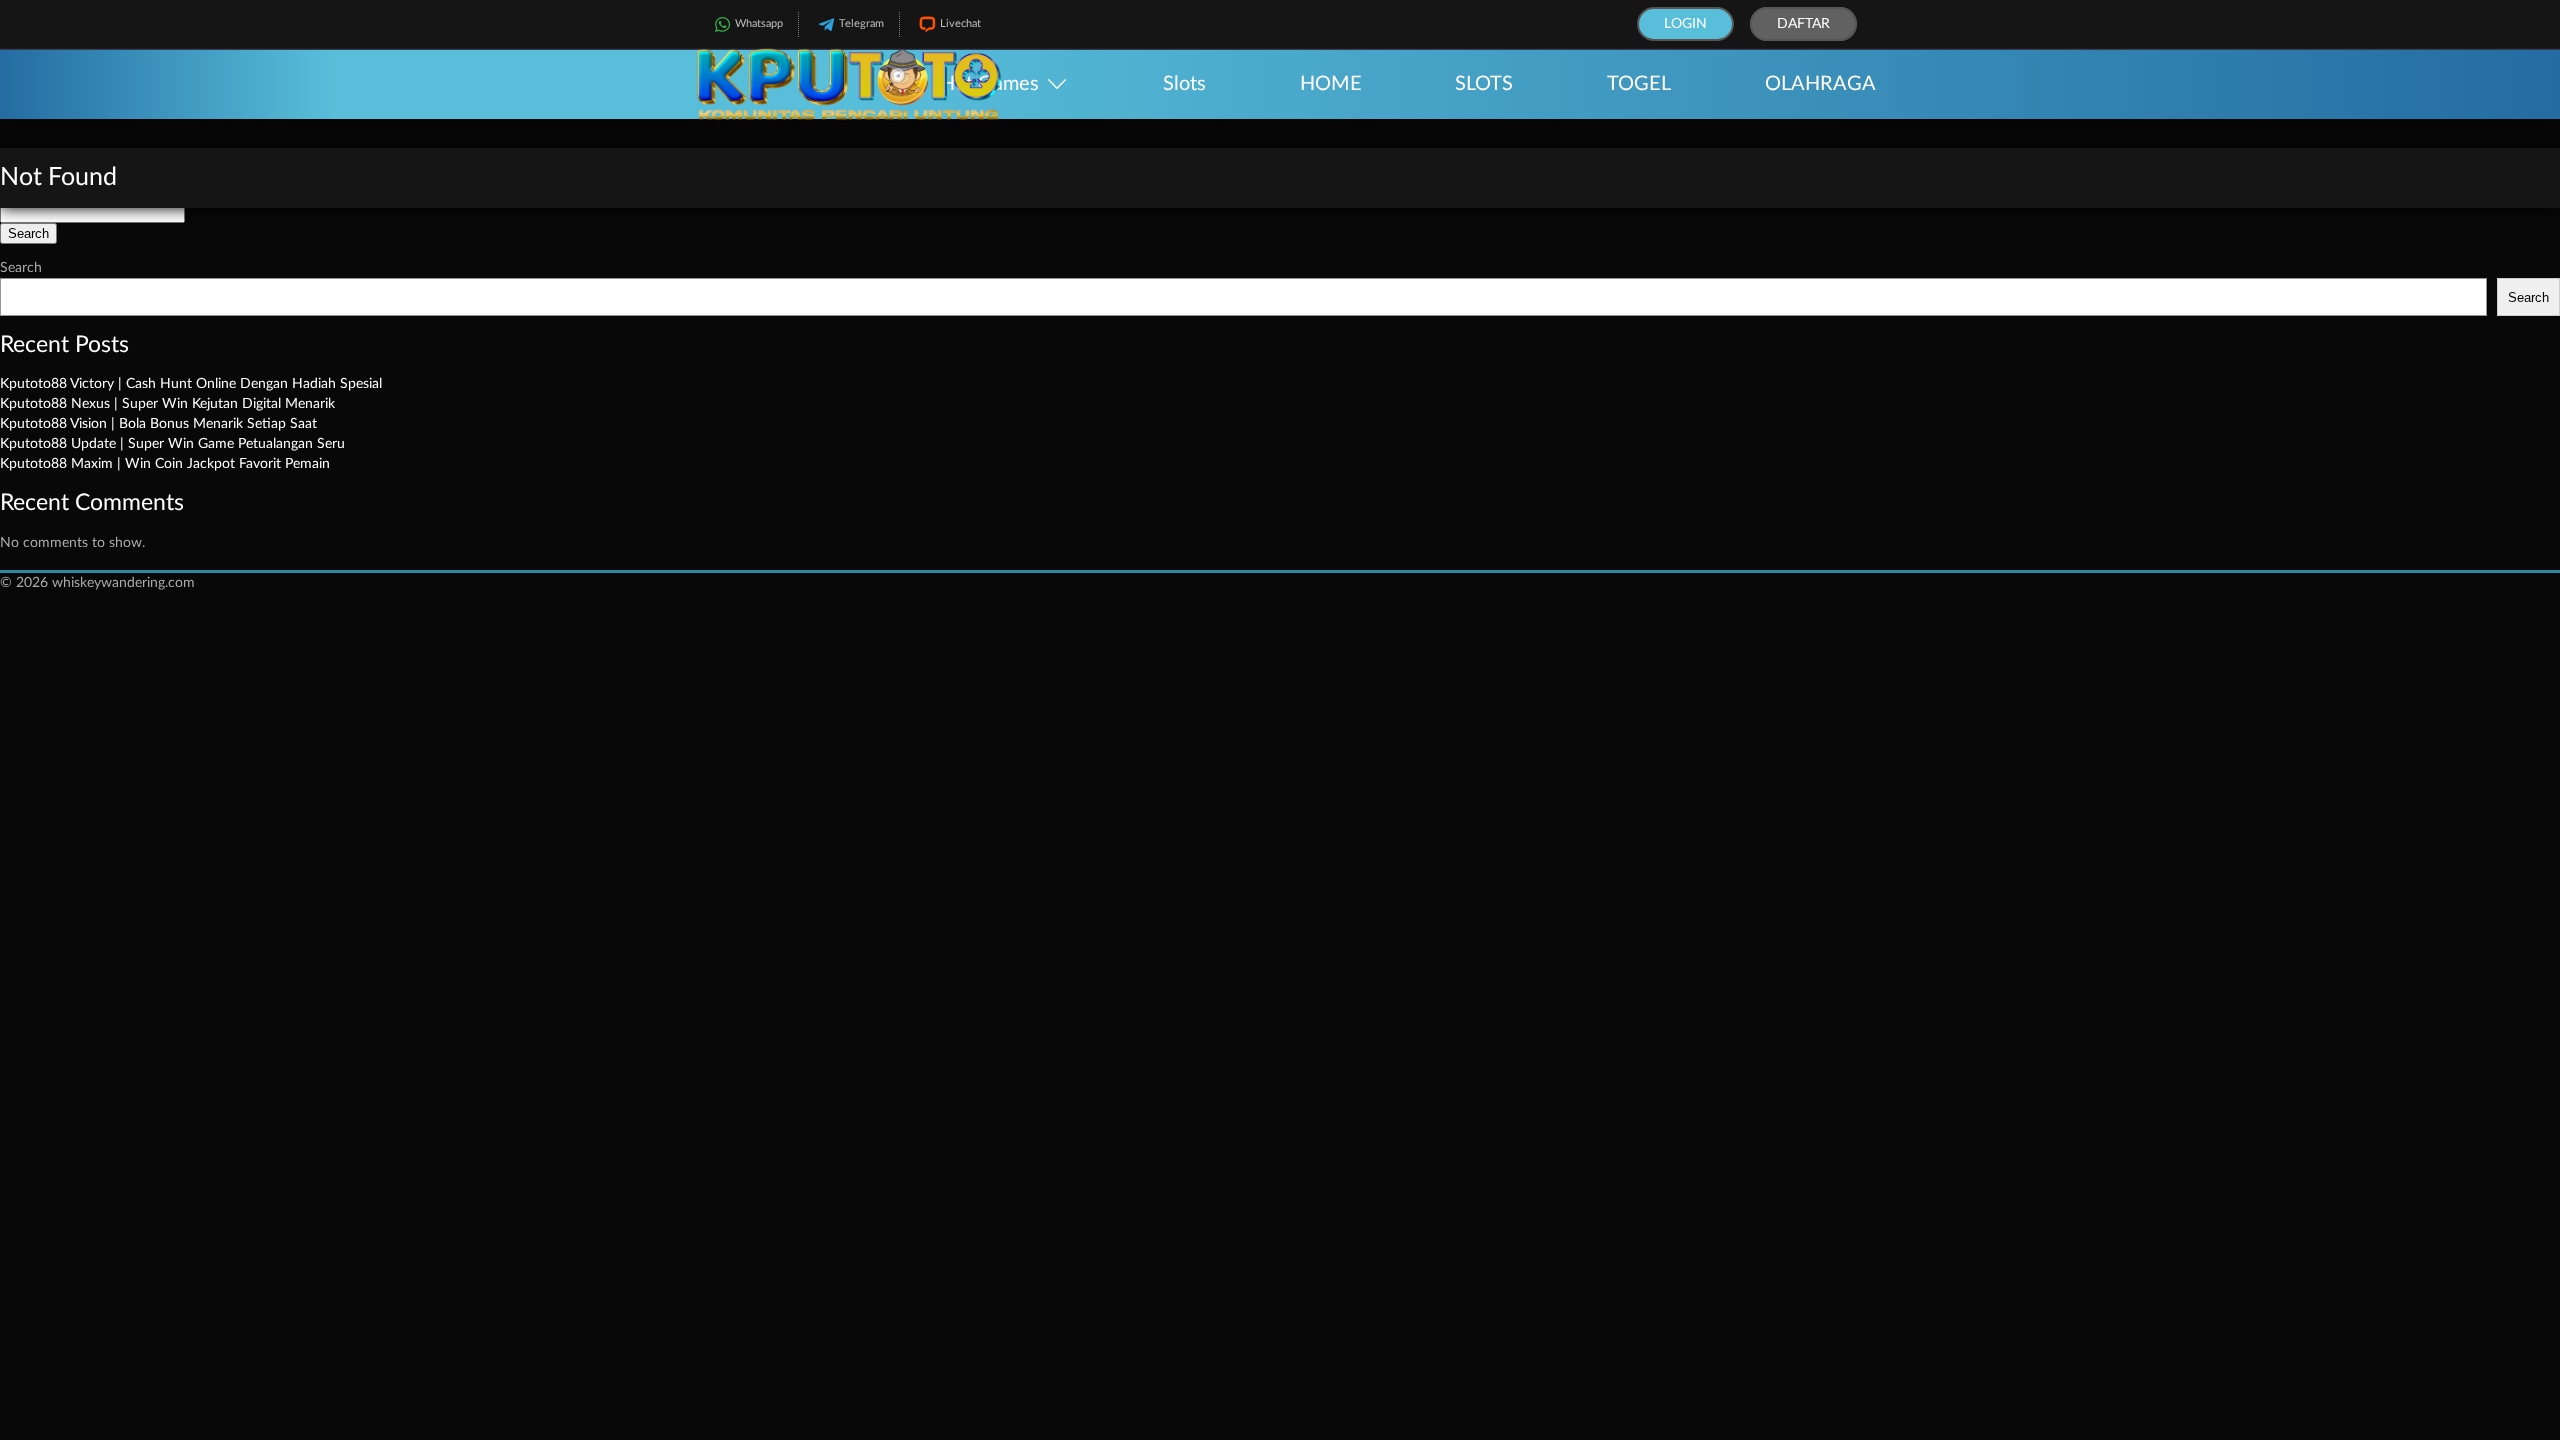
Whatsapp (759, 23)
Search (21, 268)
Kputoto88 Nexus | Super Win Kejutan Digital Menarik (167, 404)
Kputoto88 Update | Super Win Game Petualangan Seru (172, 444)
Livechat (960, 23)
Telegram (861, 23)
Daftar (1803, 24)
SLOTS (1484, 84)
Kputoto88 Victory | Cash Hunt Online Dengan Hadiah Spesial (191, 384)
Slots (1184, 84)
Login (1685, 24)
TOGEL (1639, 84)
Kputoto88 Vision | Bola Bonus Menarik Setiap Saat (158, 424)
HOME (1331, 84)
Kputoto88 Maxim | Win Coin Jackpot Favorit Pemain (165, 464)
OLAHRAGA (1820, 84)
